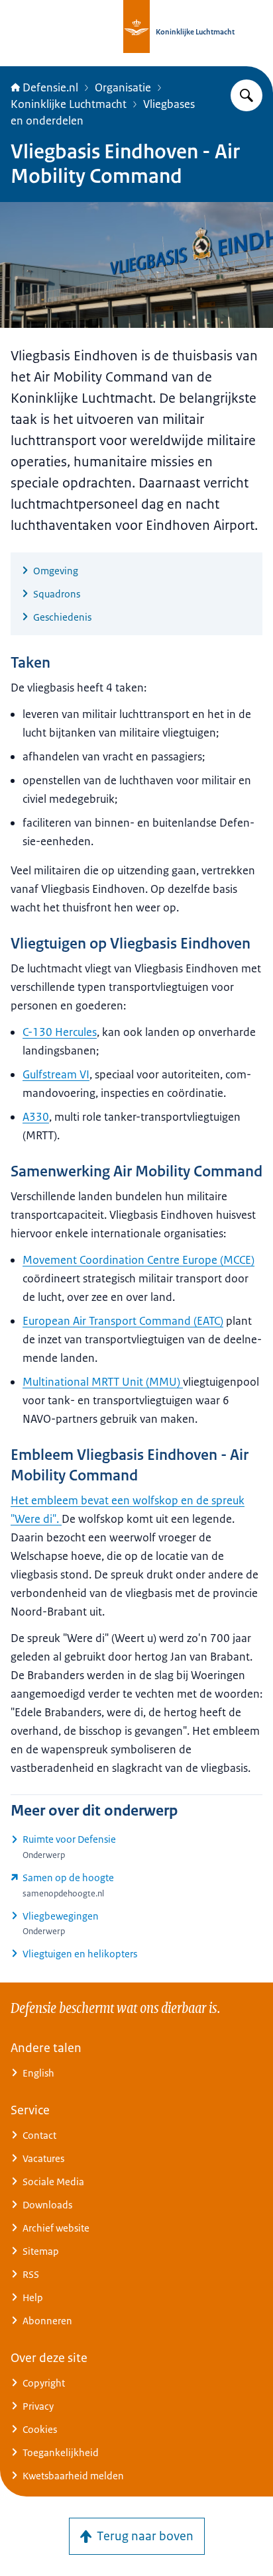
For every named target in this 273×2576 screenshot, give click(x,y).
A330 (36, 1117)
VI (56, 1074)
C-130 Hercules (60, 1032)
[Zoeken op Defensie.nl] (246, 95)
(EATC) (123, 1321)
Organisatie (123, 87)
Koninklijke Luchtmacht (69, 104)
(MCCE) (138, 1260)
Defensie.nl (50, 87)
